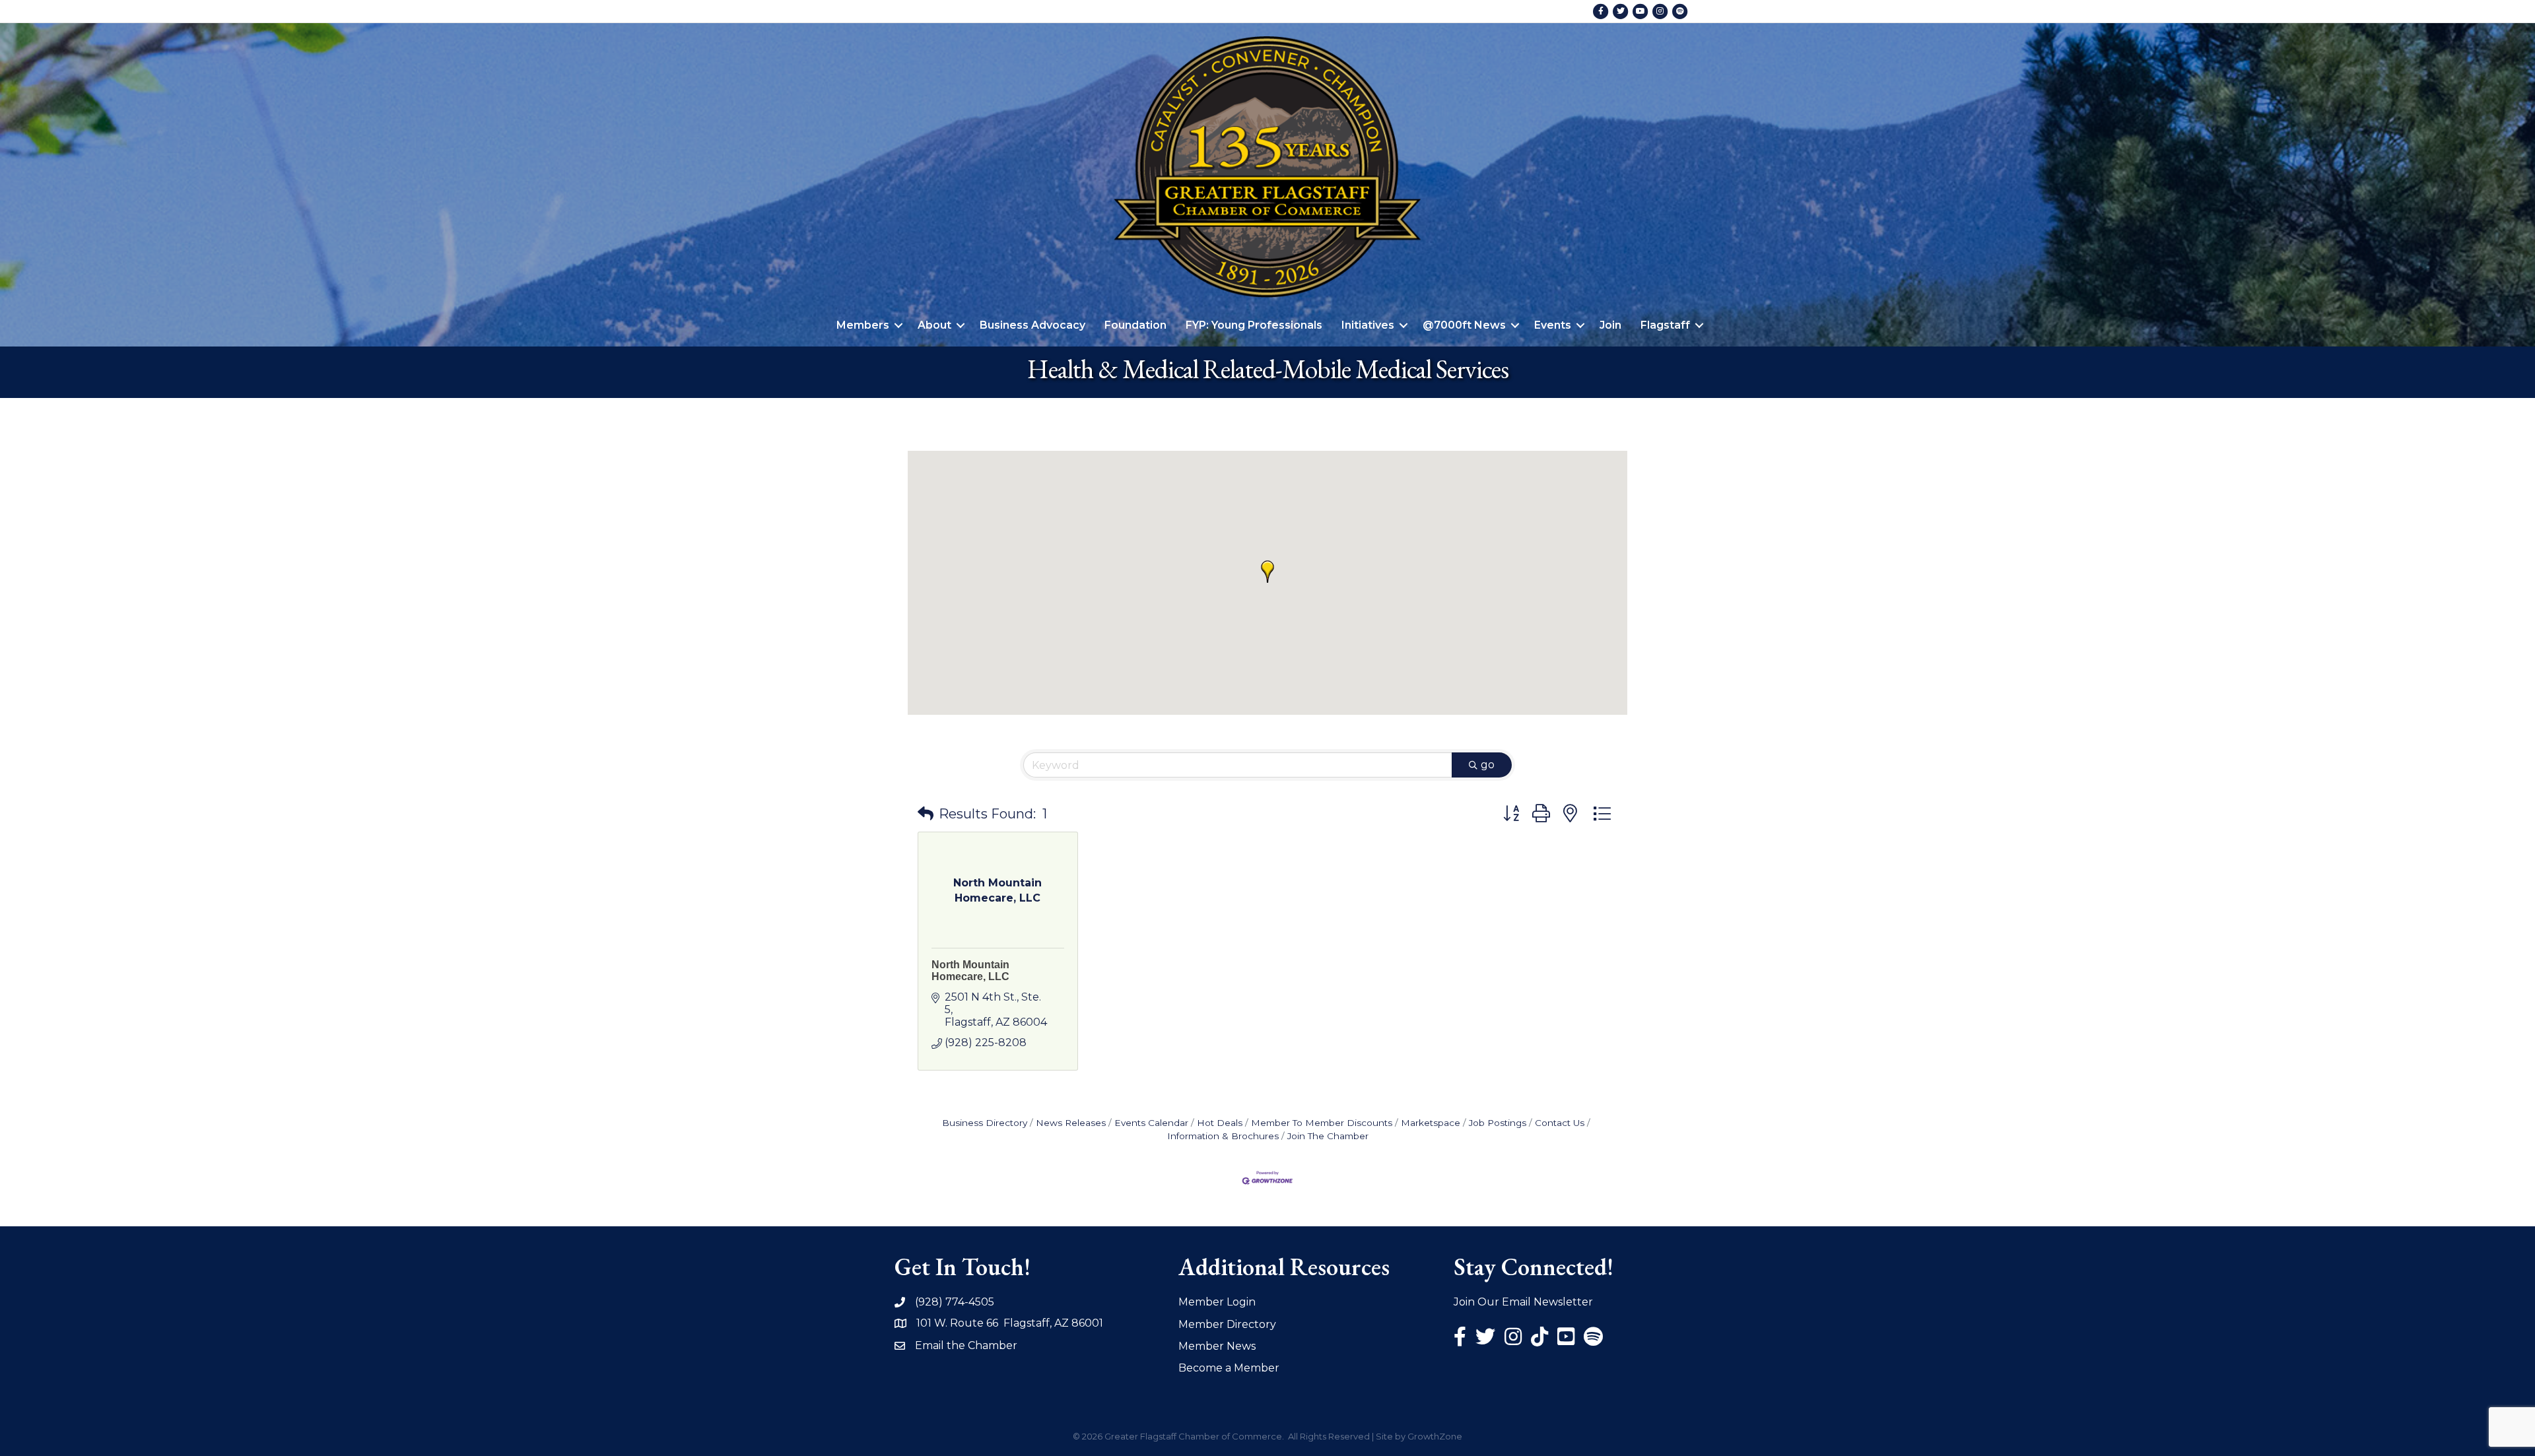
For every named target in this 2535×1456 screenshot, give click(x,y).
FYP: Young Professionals (1254, 325)
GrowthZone (1435, 1436)
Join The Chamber (1328, 1136)
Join (1610, 325)
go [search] (1488, 765)
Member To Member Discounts (1322, 1123)
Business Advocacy (1032, 325)
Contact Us (1560, 1123)
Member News (1217, 1346)
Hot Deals (1220, 1123)
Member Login (1217, 1302)
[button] (1267, 572)
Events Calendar (1151, 1123)
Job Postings (1498, 1123)
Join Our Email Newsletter (1523, 1302)
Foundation (1135, 325)
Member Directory (1227, 1324)
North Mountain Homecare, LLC (970, 971)
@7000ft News (1464, 325)
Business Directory (985, 1123)
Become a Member (1229, 1368)
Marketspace (1431, 1123)
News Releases (1071, 1123)
